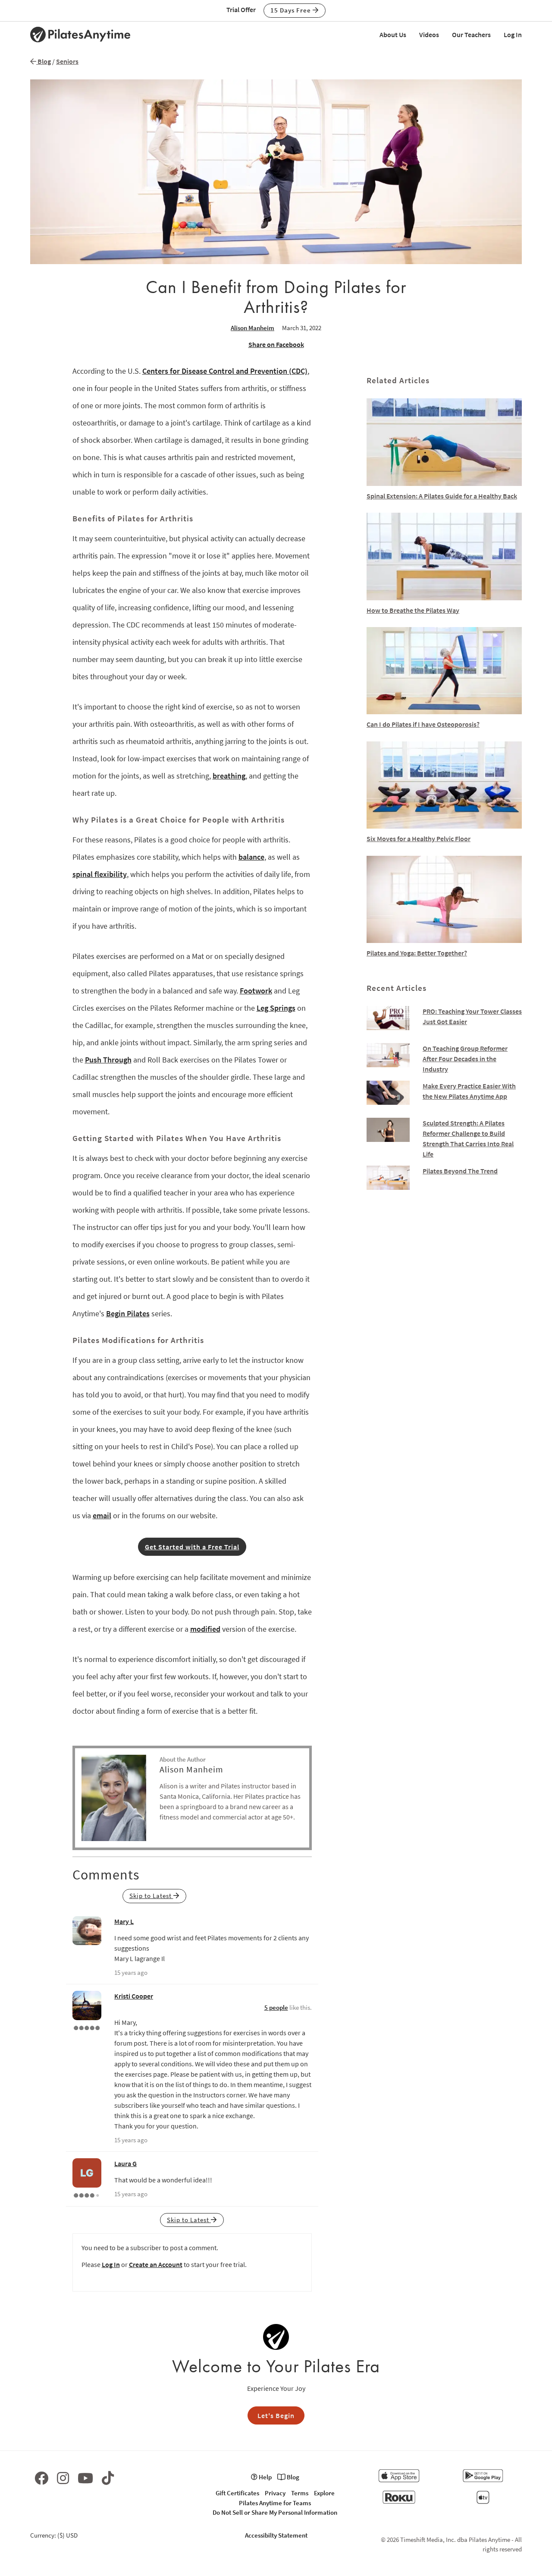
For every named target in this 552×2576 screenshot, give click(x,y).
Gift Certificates (237, 2493)
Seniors (67, 61)
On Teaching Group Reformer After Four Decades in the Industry (465, 1059)
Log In (513, 35)
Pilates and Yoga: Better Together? (417, 953)
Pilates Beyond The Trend (460, 1171)
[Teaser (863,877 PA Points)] (87, 2027)
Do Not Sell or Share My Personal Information (275, 2512)
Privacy (275, 2493)
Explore (324, 2493)
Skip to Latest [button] (151, 1896)
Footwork (256, 991)
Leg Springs (276, 1008)
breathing (229, 776)
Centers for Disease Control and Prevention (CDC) (225, 371)
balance (251, 857)
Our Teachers (471, 35)
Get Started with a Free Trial (192, 1547)
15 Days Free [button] (292, 10)
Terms (300, 2493)
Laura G (125, 2163)
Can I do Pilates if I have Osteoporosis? (423, 724)
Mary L (124, 1921)
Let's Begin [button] (276, 2415)
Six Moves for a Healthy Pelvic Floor (419, 839)
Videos (429, 35)
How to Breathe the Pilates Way (413, 610)
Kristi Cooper (134, 1996)
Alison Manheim (252, 328)
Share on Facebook (276, 344)
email (102, 1515)
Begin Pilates (128, 1313)
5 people (276, 2007)
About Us (393, 35)
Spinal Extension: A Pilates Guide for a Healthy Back (442, 496)
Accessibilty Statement (276, 2535)
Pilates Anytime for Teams (275, 2503)
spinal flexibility (100, 874)
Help (265, 2477)
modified (205, 1629)
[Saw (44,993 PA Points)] (87, 2194)
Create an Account (156, 2264)
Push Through (108, 1060)
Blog (44, 61)
